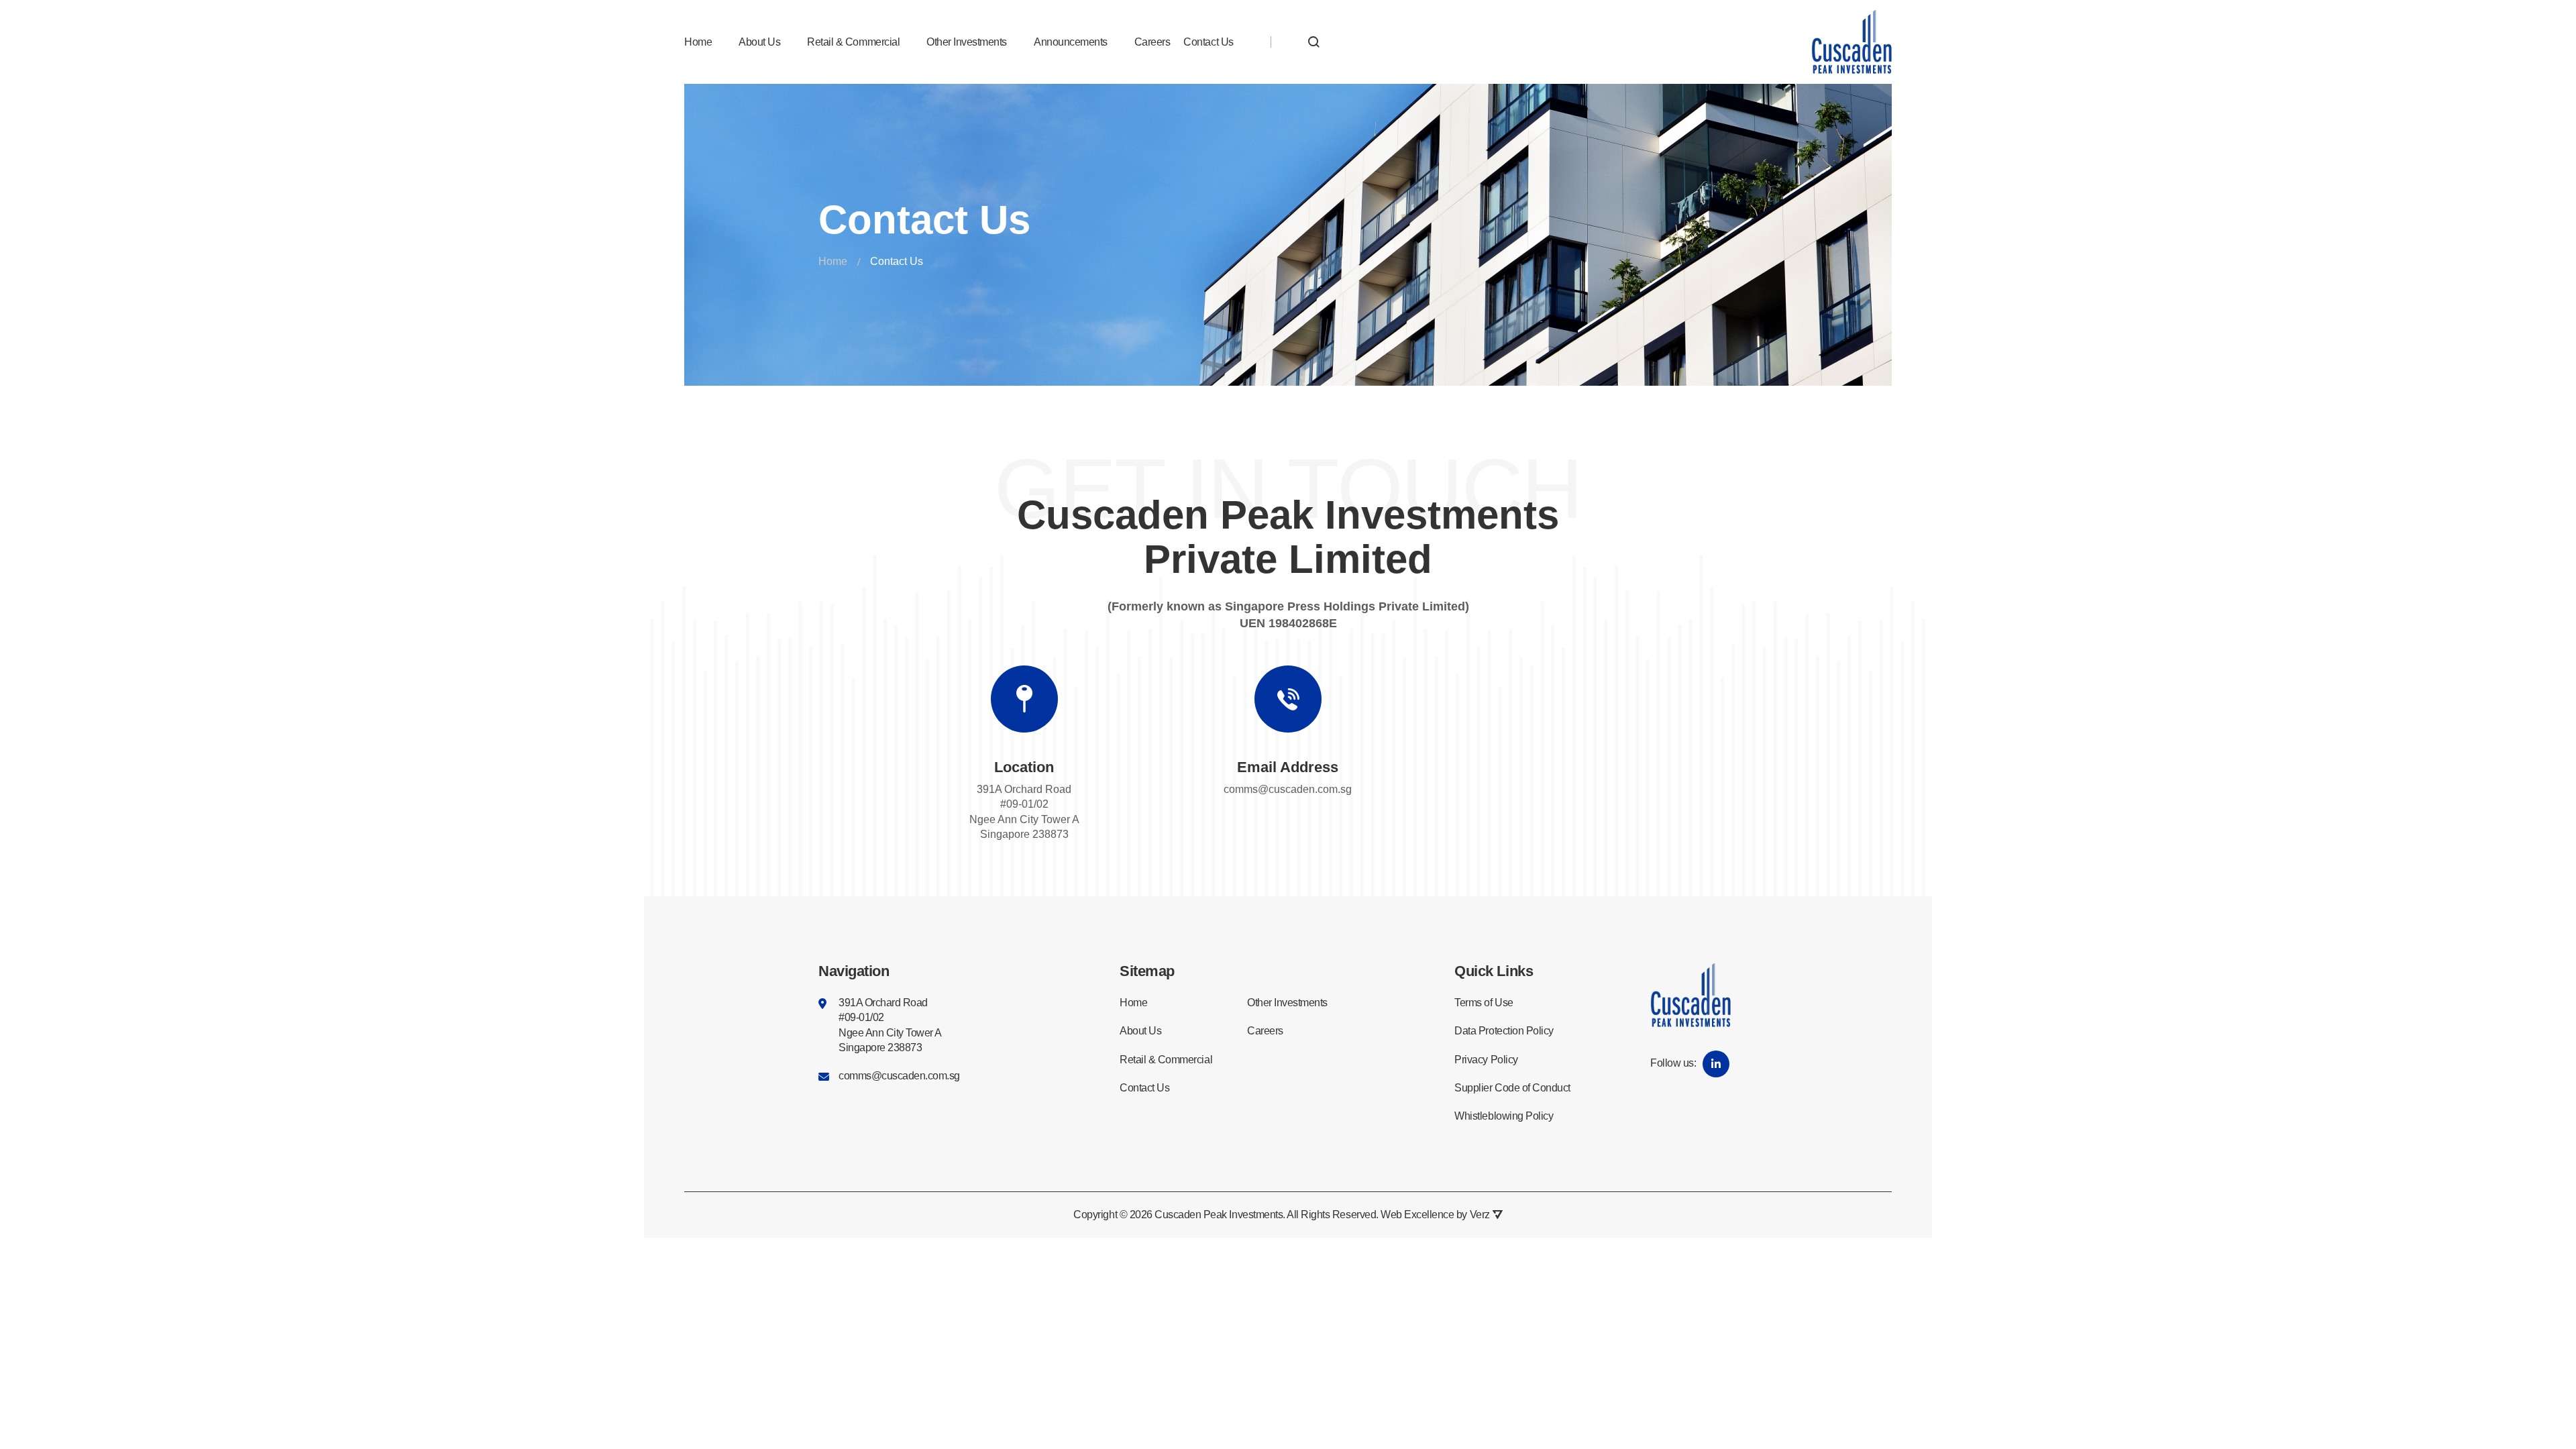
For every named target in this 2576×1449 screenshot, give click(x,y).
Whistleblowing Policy (1504, 1116)
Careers (1152, 42)
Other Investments (967, 42)
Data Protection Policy (1504, 1031)
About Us (759, 42)
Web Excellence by (1435, 1215)
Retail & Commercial (853, 42)
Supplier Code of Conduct (1512, 1088)
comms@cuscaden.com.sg (1288, 789)
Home (698, 42)
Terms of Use (1484, 1003)
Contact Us (1208, 42)
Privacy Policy (1486, 1060)
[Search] (1314, 42)
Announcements (1071, 42)
